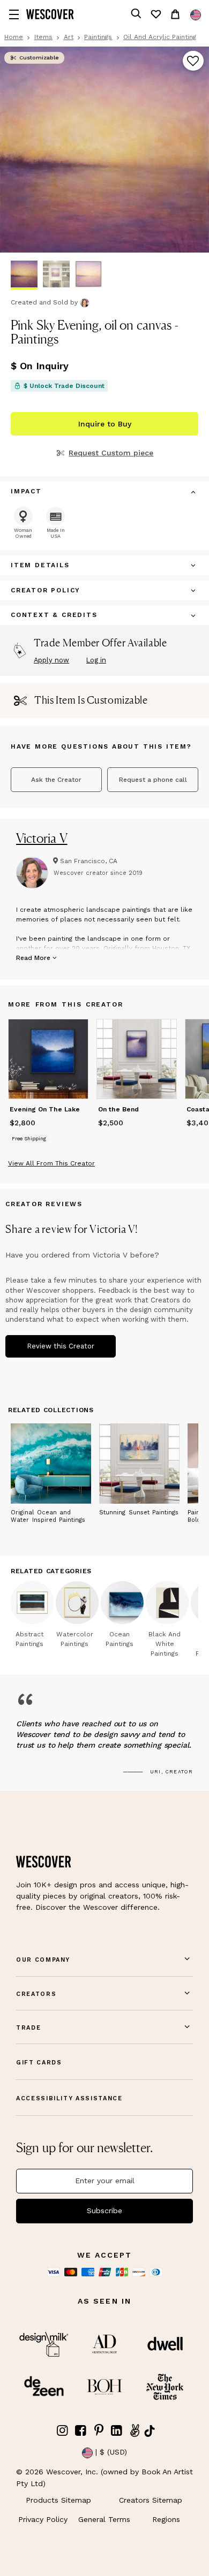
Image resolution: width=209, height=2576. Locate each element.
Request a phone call (153, 780)
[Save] (193, 62)
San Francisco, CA (89, 861)
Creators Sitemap (151, 2500)
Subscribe (104, 2211)
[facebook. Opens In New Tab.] (81, 2431)
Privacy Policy (43, 2519)
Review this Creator (61, 1346)
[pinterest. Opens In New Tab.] (99, 2431)
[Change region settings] (196, 15)
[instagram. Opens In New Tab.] (63, 2431)
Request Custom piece (111, 453)
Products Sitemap (58, 2500)
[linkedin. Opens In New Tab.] (117, 2431)
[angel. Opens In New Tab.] (135, 2431)
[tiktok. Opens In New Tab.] (150, 2431)
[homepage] (50, 14)
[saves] (155, 14)
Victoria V (42, 838)
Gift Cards (39, 2063)
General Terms (104, 2519)
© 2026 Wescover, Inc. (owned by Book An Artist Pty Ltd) (104, 2478)
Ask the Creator (56, 780)
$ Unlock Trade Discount (64, 386)
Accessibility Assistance (69, 2098)
